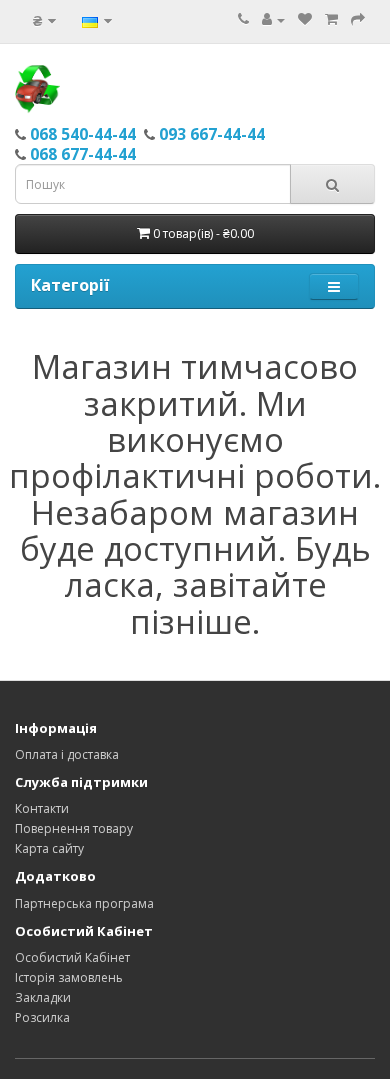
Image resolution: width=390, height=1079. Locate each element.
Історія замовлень (69, 977)
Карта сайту (49, 848)
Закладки (43, 997)
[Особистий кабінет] (273, 19)
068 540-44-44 (83, 134)
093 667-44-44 (212, 134)
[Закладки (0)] (305, 19)
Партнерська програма (84, 903)
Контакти (42, 808)
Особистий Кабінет (72, 957)
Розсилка (42, 1017)
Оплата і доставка (67, 754)
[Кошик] (331, 19)
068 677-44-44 (83, 154)
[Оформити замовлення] (358, 19)
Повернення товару (74, 828)
